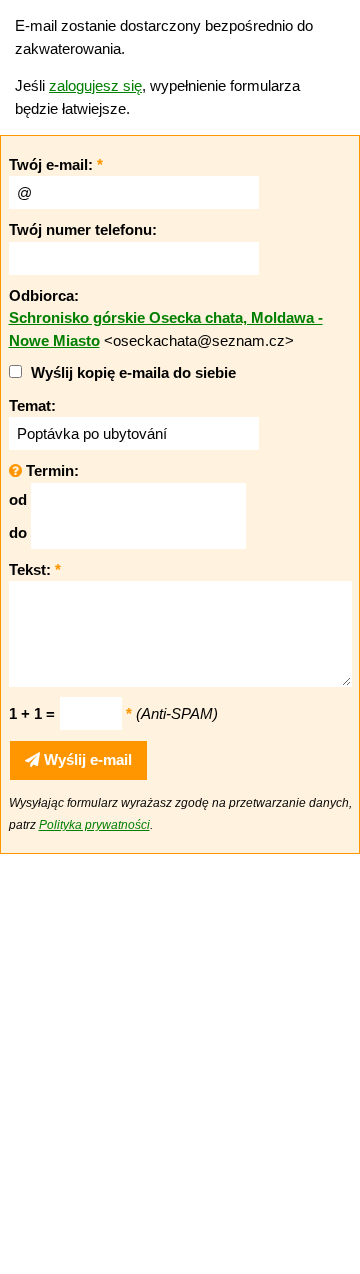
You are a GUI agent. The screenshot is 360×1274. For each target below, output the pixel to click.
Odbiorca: (44, 295)
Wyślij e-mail (86, 759)
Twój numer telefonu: (83, 229)
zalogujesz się (95, 85)
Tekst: (35, 569)
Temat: (32, 405)
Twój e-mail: (56, 164)
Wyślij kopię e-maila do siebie (133, 372)
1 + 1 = (32, 713)
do (18, 532)
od (18, 499)
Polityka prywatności (94, 825)
